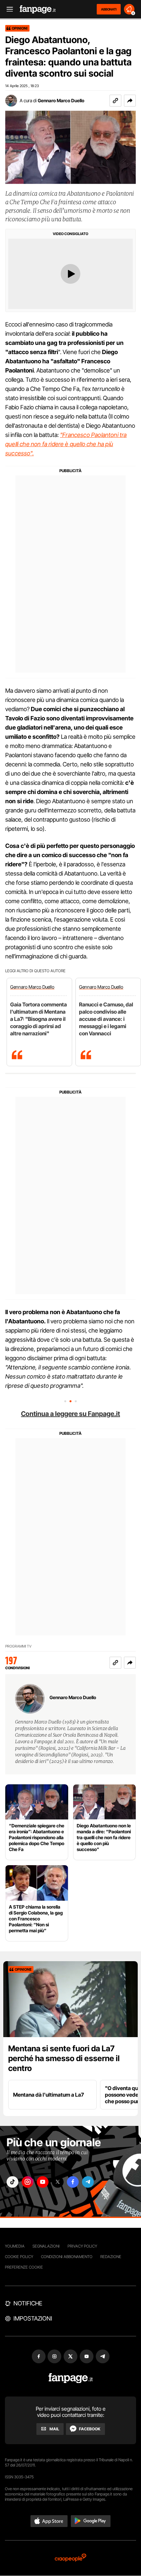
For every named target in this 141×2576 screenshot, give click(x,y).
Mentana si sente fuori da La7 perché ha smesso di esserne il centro (64, 2058)
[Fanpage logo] (38, 9)
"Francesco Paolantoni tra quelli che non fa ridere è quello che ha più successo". (66, 444)
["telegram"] (88, 2182)
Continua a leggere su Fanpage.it (70, 1414)
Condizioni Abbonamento (67, 2257)
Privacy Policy (82, 2246)
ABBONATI (109, 9)
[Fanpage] (71, 2378)
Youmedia (15, 2246)
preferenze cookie (24, 2267)
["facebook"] (73, 2182)
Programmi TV (18, 1646)
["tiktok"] (12, 2182)
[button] (130, 101)
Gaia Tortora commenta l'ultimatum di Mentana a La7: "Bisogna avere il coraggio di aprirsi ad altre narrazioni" (39, 1019)
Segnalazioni (46, 2246)
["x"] (58, 2182)
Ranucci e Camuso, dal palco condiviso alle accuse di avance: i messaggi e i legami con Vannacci (106, 1019)
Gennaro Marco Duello (61, 100)
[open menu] (8, 9)
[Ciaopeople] (70, 2558)
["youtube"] (43, 2182)
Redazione (111, 2257)
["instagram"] (28, 2182)
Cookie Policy (19, 2257)
